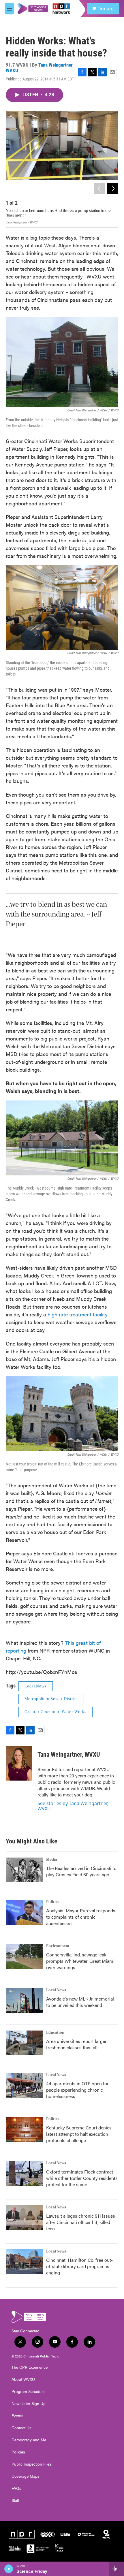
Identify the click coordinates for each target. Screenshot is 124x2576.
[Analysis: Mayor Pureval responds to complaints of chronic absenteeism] (25, 1912)
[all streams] (116, 2569)
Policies (18, 2452)
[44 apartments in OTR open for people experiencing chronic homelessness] (25, 2085)
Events (17, 2416)
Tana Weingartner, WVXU (40, 68)
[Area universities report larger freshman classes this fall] (25, 2043)
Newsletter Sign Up (29, 2404)
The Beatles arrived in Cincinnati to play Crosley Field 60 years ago (81, 1871)
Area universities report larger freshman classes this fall (76, 2044)
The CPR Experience (30, 2367)
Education (55, 2033)
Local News (36, 1686)
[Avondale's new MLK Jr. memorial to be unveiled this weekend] (25, 2001)
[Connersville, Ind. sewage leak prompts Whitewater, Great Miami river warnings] (25, 1956)
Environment (58, 1946)
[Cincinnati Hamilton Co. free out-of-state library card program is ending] (25, 2262)
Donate (106, 9)
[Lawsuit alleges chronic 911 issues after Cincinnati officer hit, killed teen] (25, 2218)
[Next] (112, 189)
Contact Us (21, 2428)
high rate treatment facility (78, 1314)
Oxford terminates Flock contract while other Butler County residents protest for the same (82, 2178)
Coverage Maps (26, 2476)
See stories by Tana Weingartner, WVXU (73, 1806)
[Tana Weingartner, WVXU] (19, 1763)
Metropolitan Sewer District (51, 1699)
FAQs (16, 2488)
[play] (9, 2569)
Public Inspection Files (31, 2464)
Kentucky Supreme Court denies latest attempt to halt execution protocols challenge (79, 2134)
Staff (15, 2500)
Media (52, 1860)
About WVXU (23, 2379)
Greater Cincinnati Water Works (56, 1712)
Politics (53, 1902)
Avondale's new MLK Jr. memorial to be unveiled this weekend (80, 2002)
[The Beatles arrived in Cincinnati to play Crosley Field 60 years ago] (25, 1870)
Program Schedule (28, 2391)
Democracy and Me (29, 2440)
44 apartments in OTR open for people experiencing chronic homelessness (77, 2090)
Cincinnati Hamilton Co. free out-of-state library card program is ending (79, 2266)
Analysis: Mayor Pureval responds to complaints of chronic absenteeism (81, 1917)
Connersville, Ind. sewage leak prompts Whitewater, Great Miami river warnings (80, 1961)
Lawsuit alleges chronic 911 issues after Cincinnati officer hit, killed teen (81, 2222)
